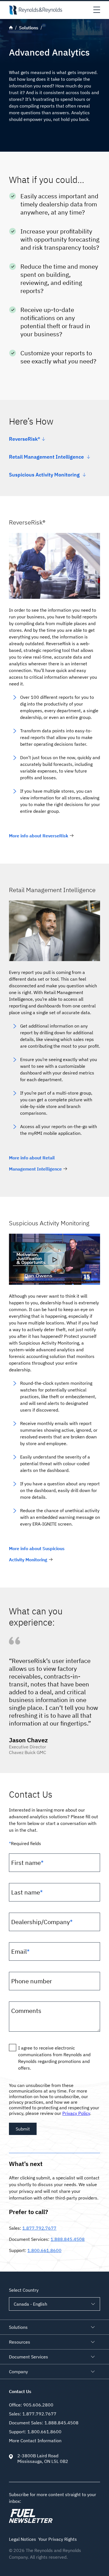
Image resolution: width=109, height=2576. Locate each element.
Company (18, 2372)
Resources (20, 2342)
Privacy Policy (76, 2113)
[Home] (35, 10)
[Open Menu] (97, 10)
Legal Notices (22, 2539)
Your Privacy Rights (58, 2539)
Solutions (18, 2327)
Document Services (29, 2357)
